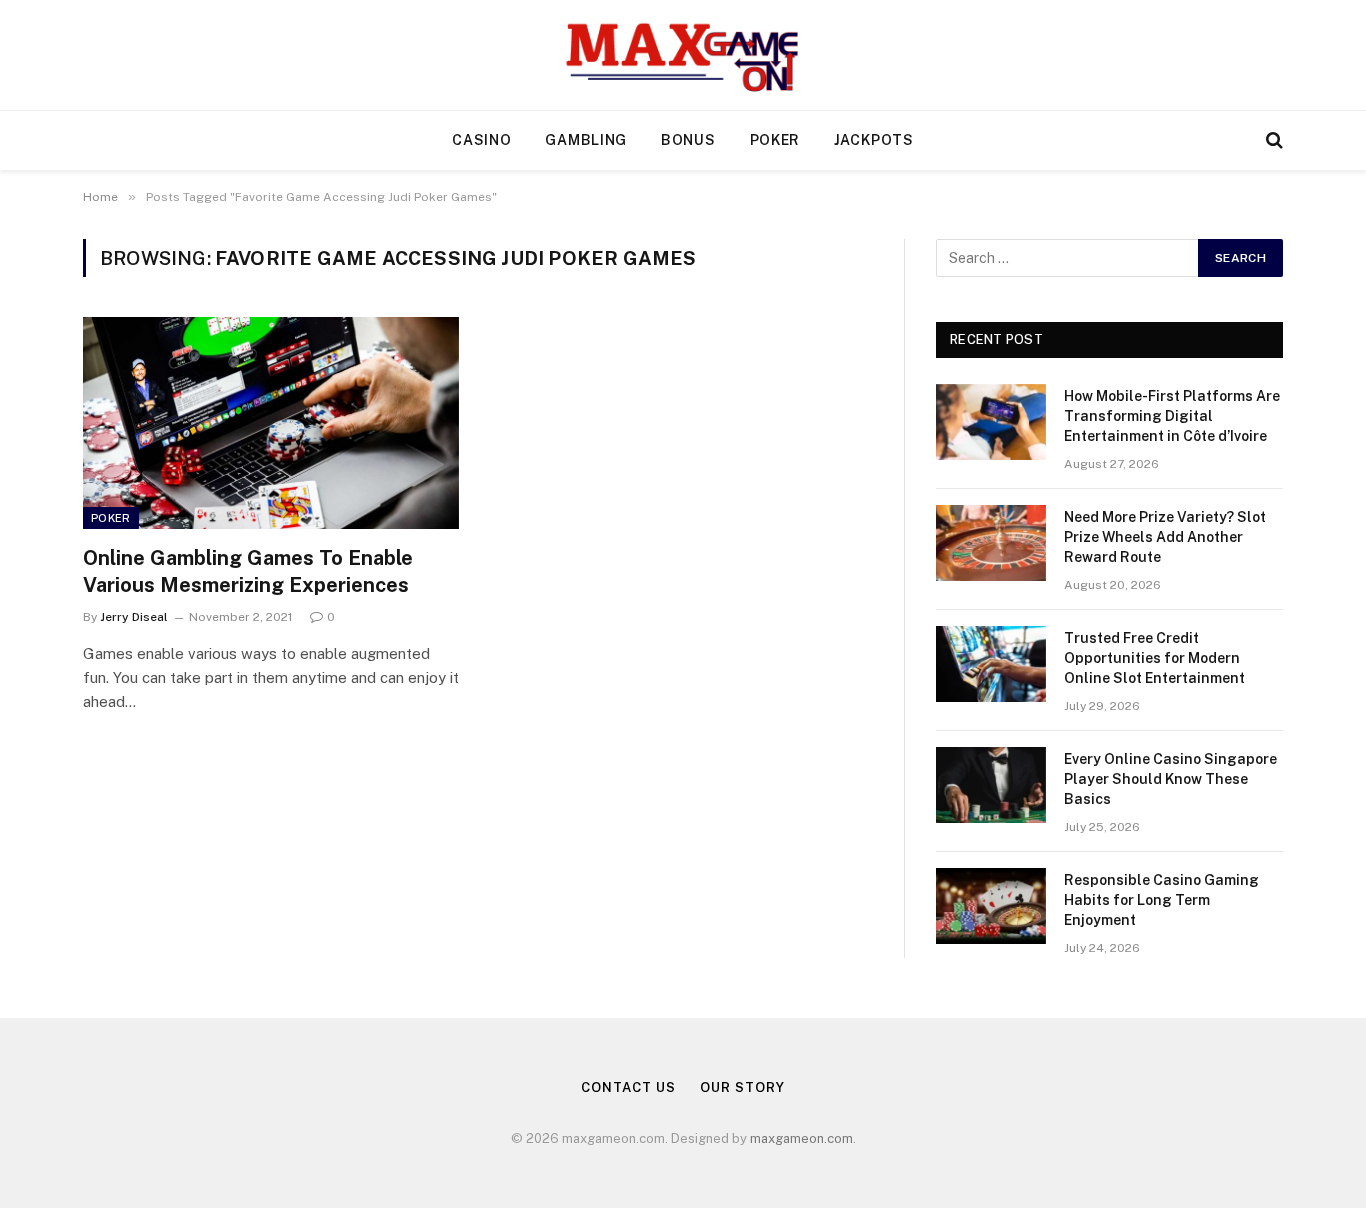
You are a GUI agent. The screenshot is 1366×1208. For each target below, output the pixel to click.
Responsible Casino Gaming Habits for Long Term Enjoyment (1161, 900)
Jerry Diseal (134, 617)
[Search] (1272, 140)
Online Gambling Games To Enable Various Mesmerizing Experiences (248, 571)
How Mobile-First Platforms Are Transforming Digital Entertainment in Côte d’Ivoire (1172, 416)
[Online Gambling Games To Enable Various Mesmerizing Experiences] (271, 423)
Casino (481, 140)
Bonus (688, 140)
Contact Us (628, 1087)
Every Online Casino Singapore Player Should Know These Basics (1170, 779)
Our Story (742, 1087)
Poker (775, 140)
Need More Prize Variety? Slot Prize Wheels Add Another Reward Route (1165, 537)
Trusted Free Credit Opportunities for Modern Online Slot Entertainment (1154, 658)
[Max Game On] (683, 55)
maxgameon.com (801, 1138)
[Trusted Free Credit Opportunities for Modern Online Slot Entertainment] (991, 664)
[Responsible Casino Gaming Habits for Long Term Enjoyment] (991, 906)
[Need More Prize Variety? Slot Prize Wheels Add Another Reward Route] (991, 543)
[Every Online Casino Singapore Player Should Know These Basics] (991, 785)
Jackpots (874, 140)
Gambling (586, 140)
